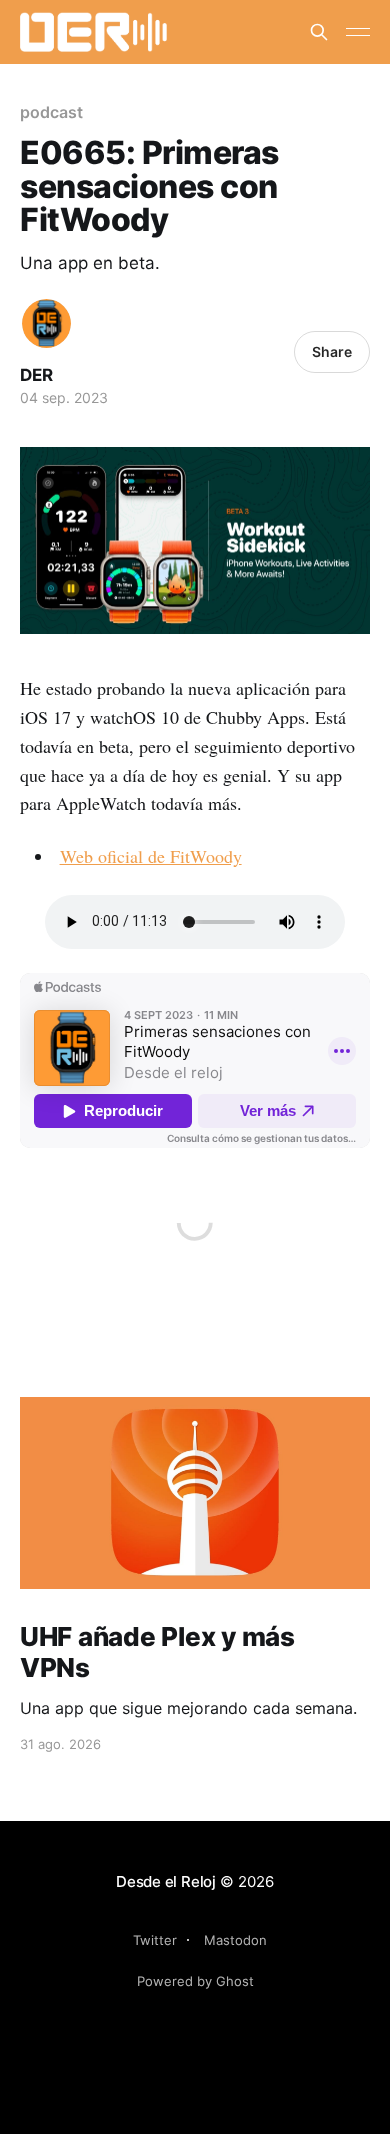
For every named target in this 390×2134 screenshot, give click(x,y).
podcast (51, 112)
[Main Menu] (358, 32)
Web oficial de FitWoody (151, 856)
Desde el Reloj (166, 1881)
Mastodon (235, 1940)
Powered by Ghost (195, 1981)
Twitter (155, 1940)
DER (36, 375)
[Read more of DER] (46, 323)
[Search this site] (319, 32)
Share (332, 351)
